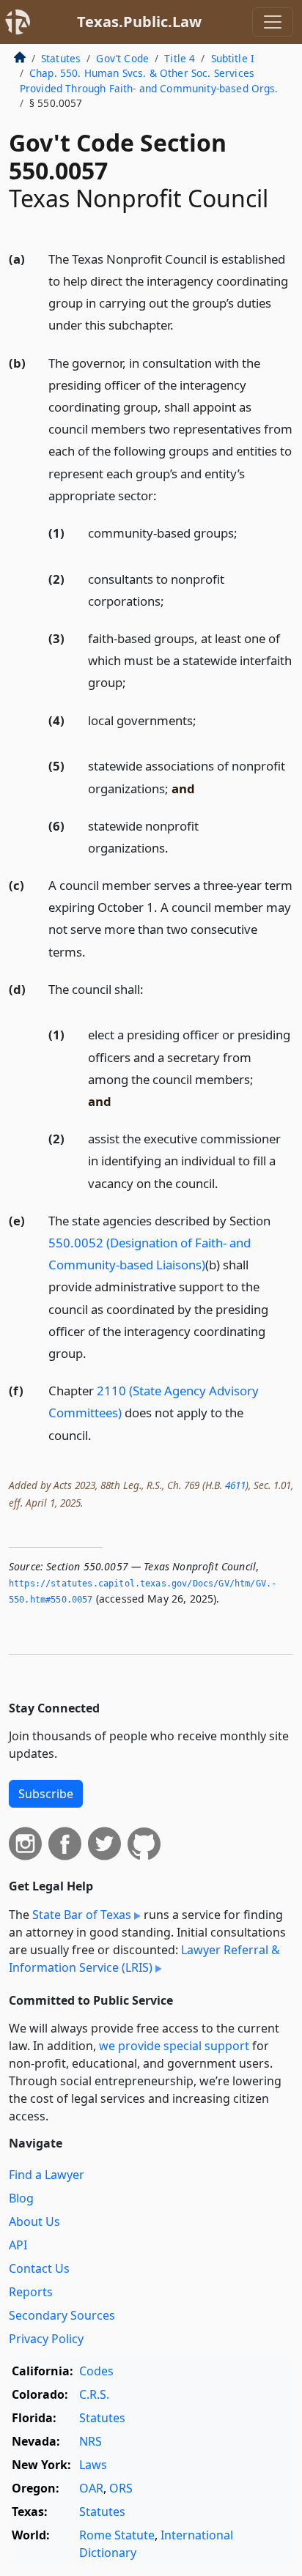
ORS (121, 2488)
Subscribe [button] (46, 1794)
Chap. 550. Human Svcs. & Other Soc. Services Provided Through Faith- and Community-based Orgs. (149, 80)
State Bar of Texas (82, 1915)
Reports (31, 2292)
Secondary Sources (62, 2315)
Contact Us (39, 2268)
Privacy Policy (46, 2339)
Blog (21, 2198)
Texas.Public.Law (139, 22)
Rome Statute (117, 2535)
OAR (91, 2488)
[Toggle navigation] (273, 22)
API (18, 2245)
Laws (93, 2465)
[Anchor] (182, 324)
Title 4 (180, 58)
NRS (91, 2441)
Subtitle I (233, 58)
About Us (34, 2221)
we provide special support (174, 2046)
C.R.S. (94, 2394)
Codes (96, 2371)
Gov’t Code (122, 58)
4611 (235, 1485)
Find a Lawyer (47, 2175)
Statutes (61, 58)
